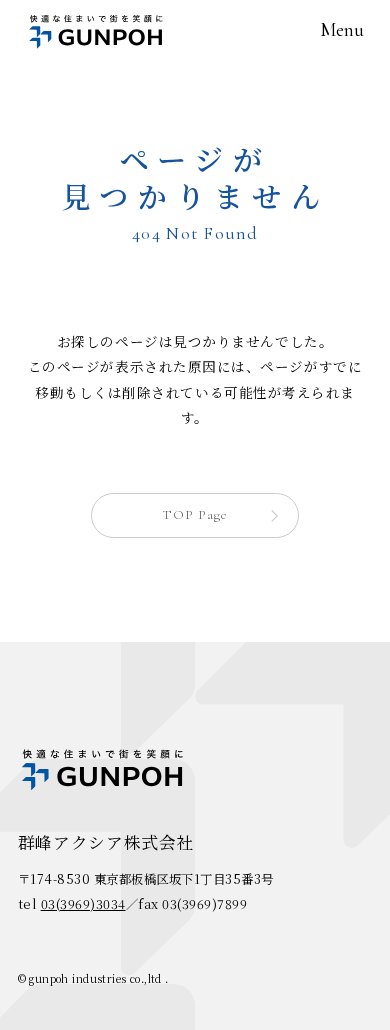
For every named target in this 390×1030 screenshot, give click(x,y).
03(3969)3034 (83, 904)
